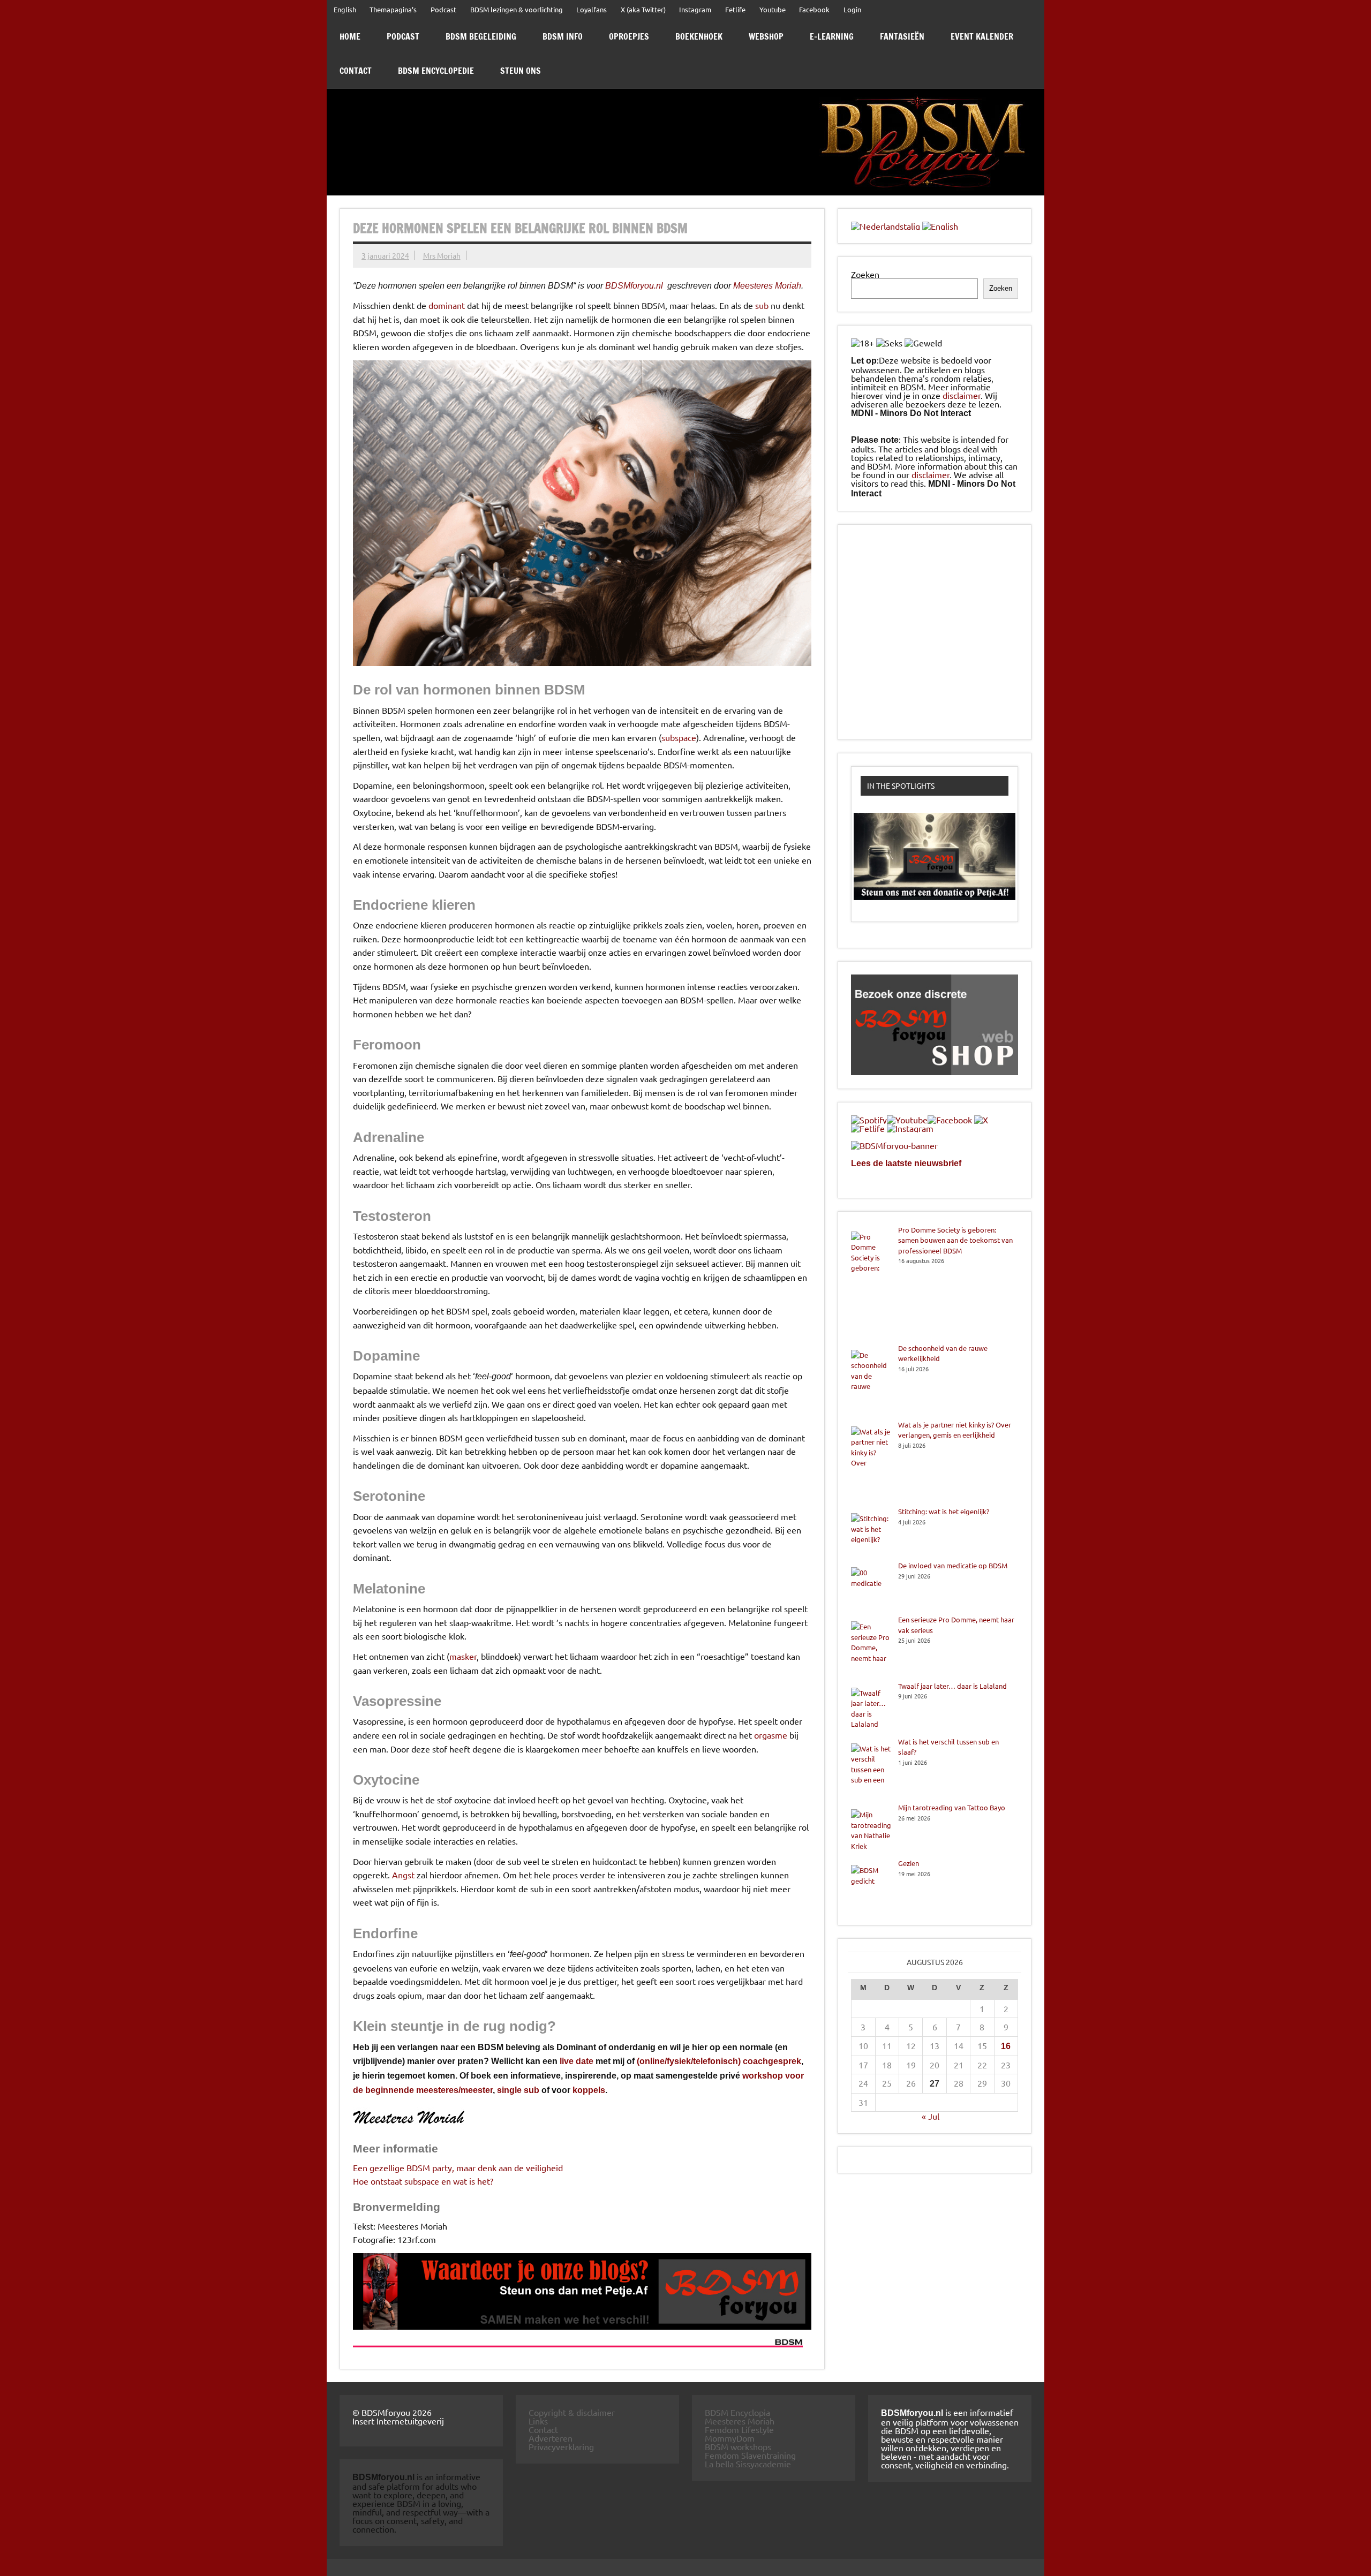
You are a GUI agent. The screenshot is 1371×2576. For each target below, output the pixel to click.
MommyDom (730, 2438)
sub (762, 305)
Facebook (814, 9)
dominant (447, 305)
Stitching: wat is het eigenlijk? (944, 1511)
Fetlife (735, 9)
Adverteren (551, 2438)
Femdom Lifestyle (739, 2429)
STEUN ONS (521, 71)
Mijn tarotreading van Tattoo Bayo (952, 1807)
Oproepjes (629, 36)
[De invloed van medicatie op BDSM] (871, 1587)
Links (538, 2421)
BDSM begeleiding (481, 36)
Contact (356, 71)
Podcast (443, 9)
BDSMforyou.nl (634, 286)
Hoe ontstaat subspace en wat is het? (423, 2181)
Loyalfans (592, 9)
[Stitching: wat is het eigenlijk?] (871, 1533)
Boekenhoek (699, 36)
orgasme (771, 1735)
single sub (518, 2090)
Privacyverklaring (561, 2446)
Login (852, 9)
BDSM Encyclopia (737, 2412)
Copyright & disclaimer (572, 2412)
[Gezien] (871, 1885)
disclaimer (962, 395)
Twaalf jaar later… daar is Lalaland (952, 1686)
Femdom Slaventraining (750, 2455)
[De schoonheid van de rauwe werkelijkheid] (871, 1381)
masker (463, 1656)
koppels (589, 2090)
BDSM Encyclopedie (436, 71)
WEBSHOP (766, 36)
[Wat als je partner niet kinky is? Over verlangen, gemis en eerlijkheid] (871, 1463)
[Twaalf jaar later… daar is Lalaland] (871, 1709)
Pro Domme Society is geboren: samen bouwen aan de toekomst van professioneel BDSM (955, 1240)
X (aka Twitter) (643, 9)
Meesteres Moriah (767, 286)
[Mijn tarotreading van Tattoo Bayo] (871, 1830)
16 (1006, 2046)
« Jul (931, 2116)
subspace (679, 737)
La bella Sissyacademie (748, 2464)
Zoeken (865, 274)
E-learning (832, 36)
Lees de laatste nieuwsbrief (906, 1163)
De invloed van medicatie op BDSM (953, 1565)
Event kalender (982, 36)
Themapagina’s (393, 9)
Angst (403, 1875)
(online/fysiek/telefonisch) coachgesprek (719, 2061)
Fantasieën (902, 36)
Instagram (695, 9)
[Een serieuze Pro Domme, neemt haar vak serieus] (871, 1648)
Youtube (773, 9)
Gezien (909, 1863)
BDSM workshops (738, 2446)
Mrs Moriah (442, 255)
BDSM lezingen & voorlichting (517, 9)
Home (350, 36)
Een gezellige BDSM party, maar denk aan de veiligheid (458, 2167)
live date (577, 2061)
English (345, 9)
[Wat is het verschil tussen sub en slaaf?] (871, 1770)
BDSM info (563, 36)
